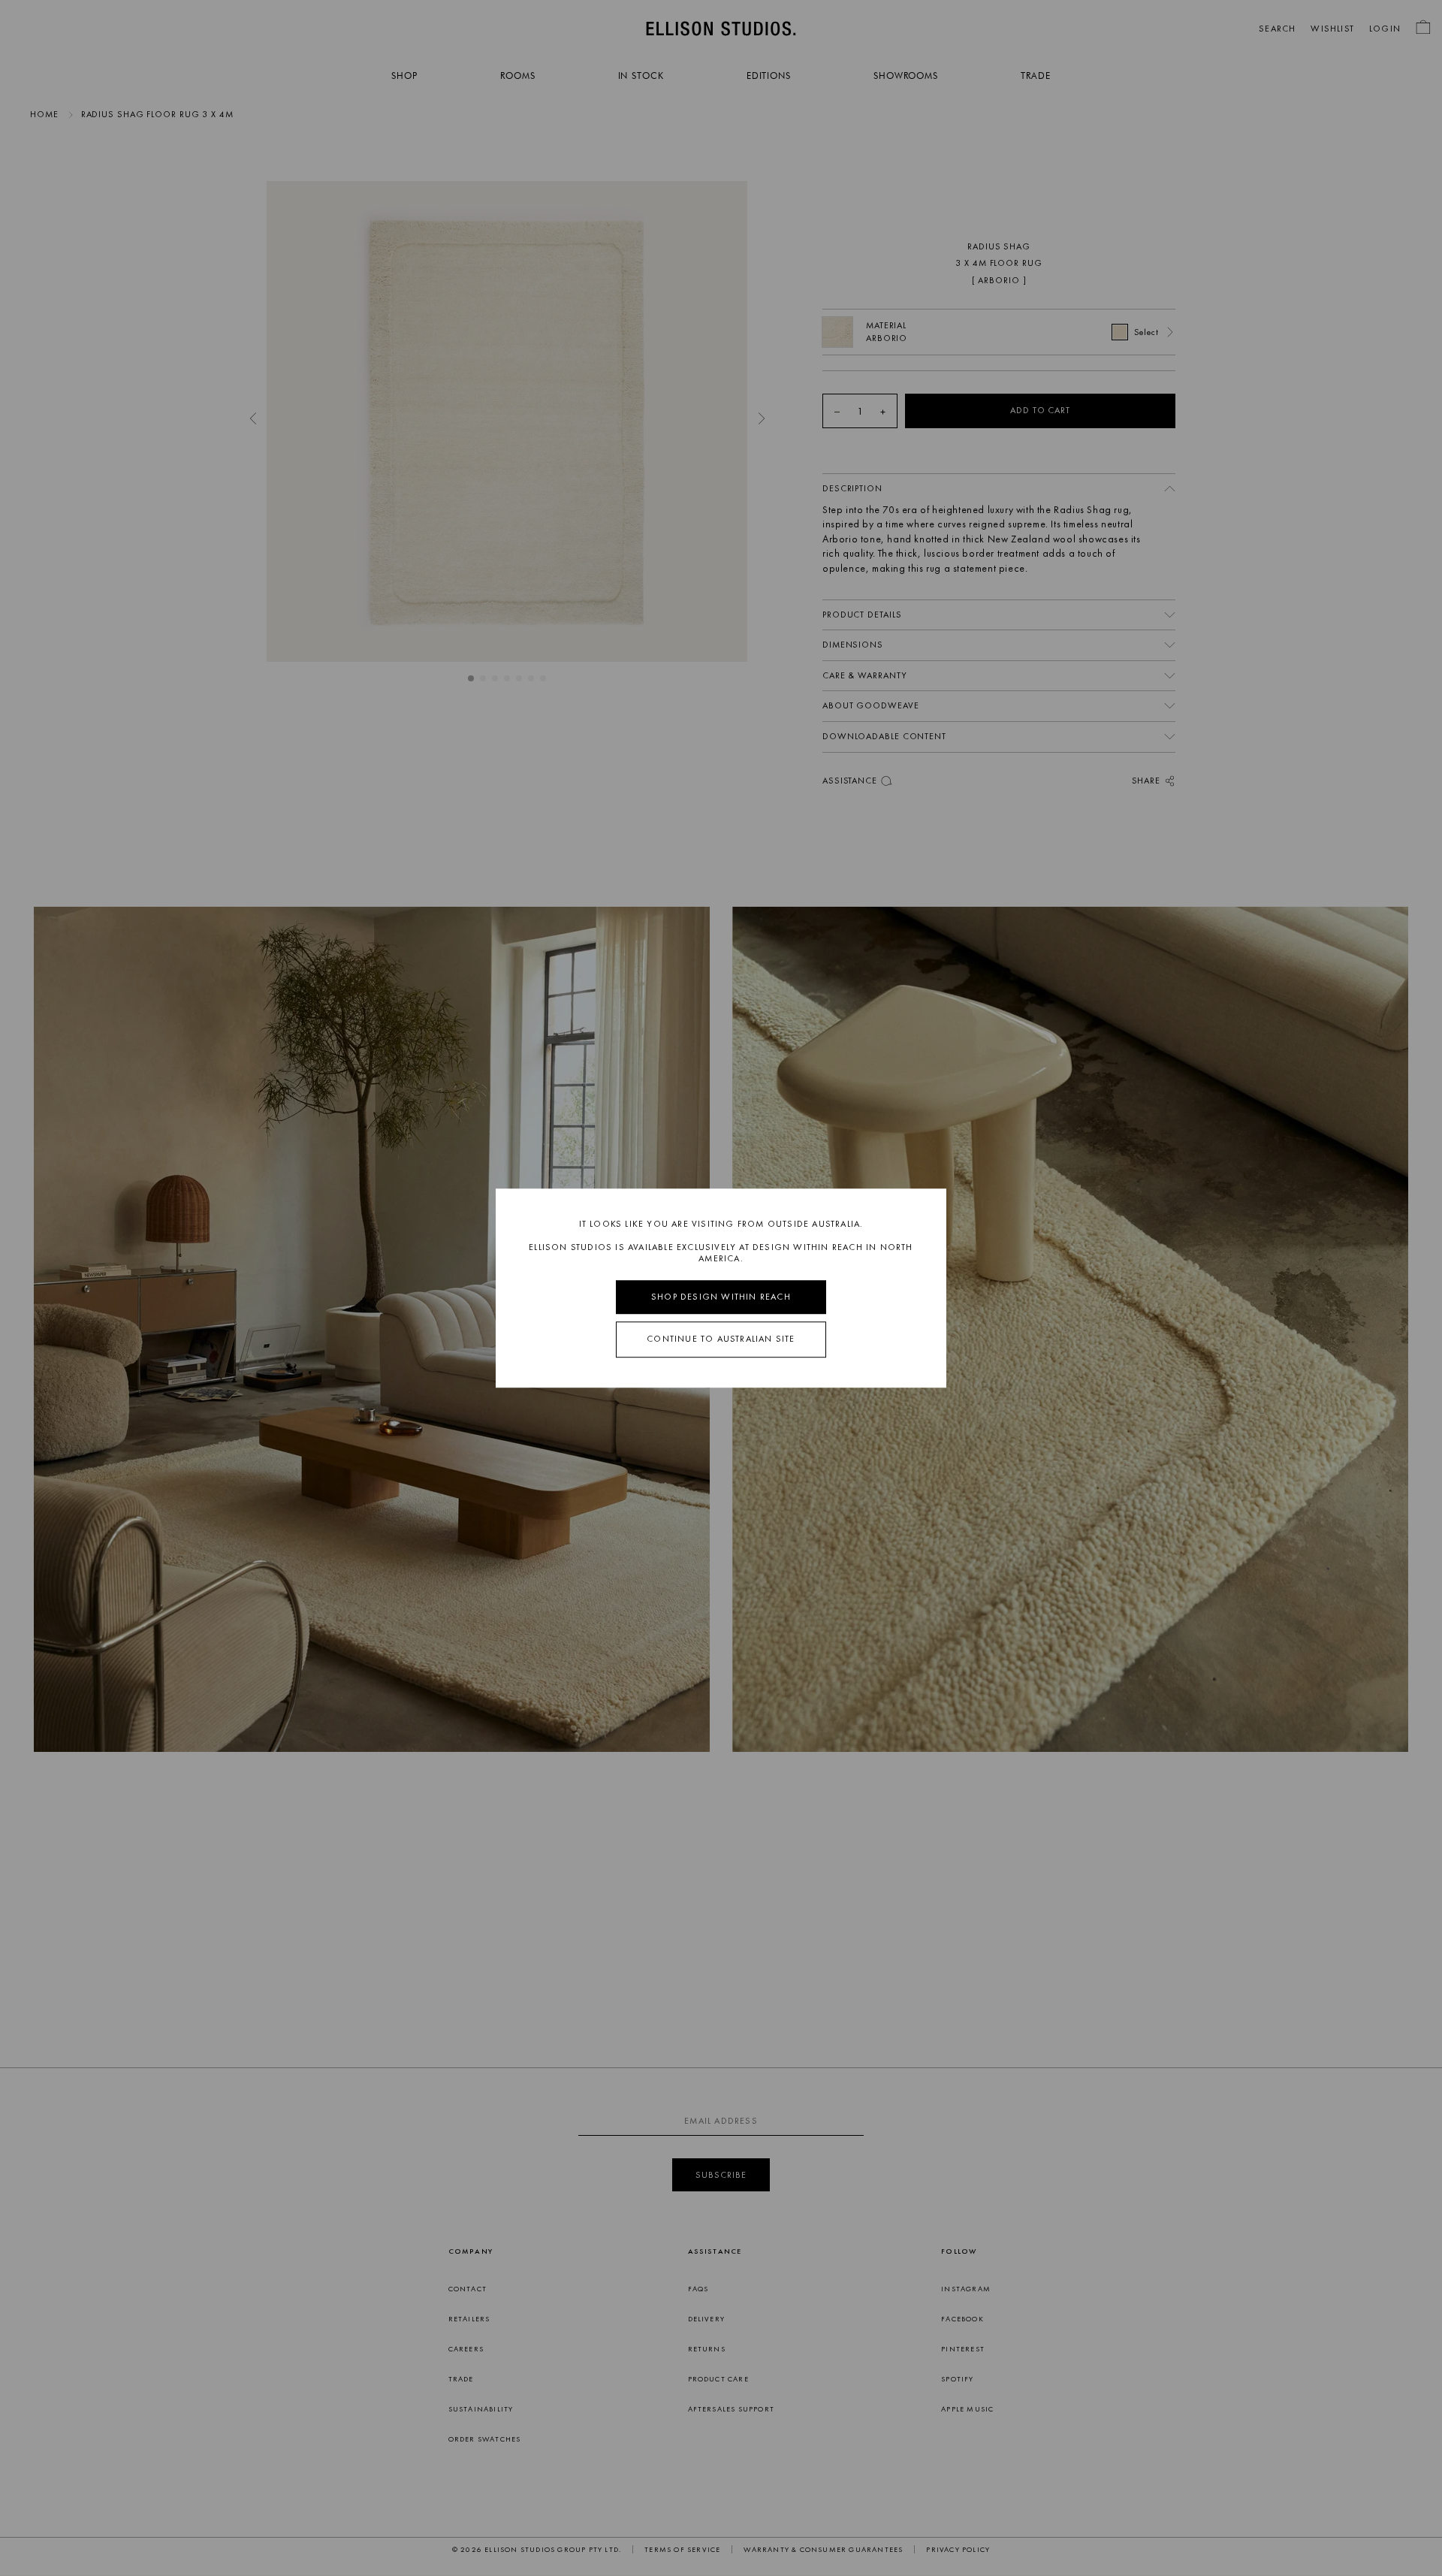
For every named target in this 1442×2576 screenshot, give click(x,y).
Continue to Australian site (721, 1339)
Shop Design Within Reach (721, 1297)
